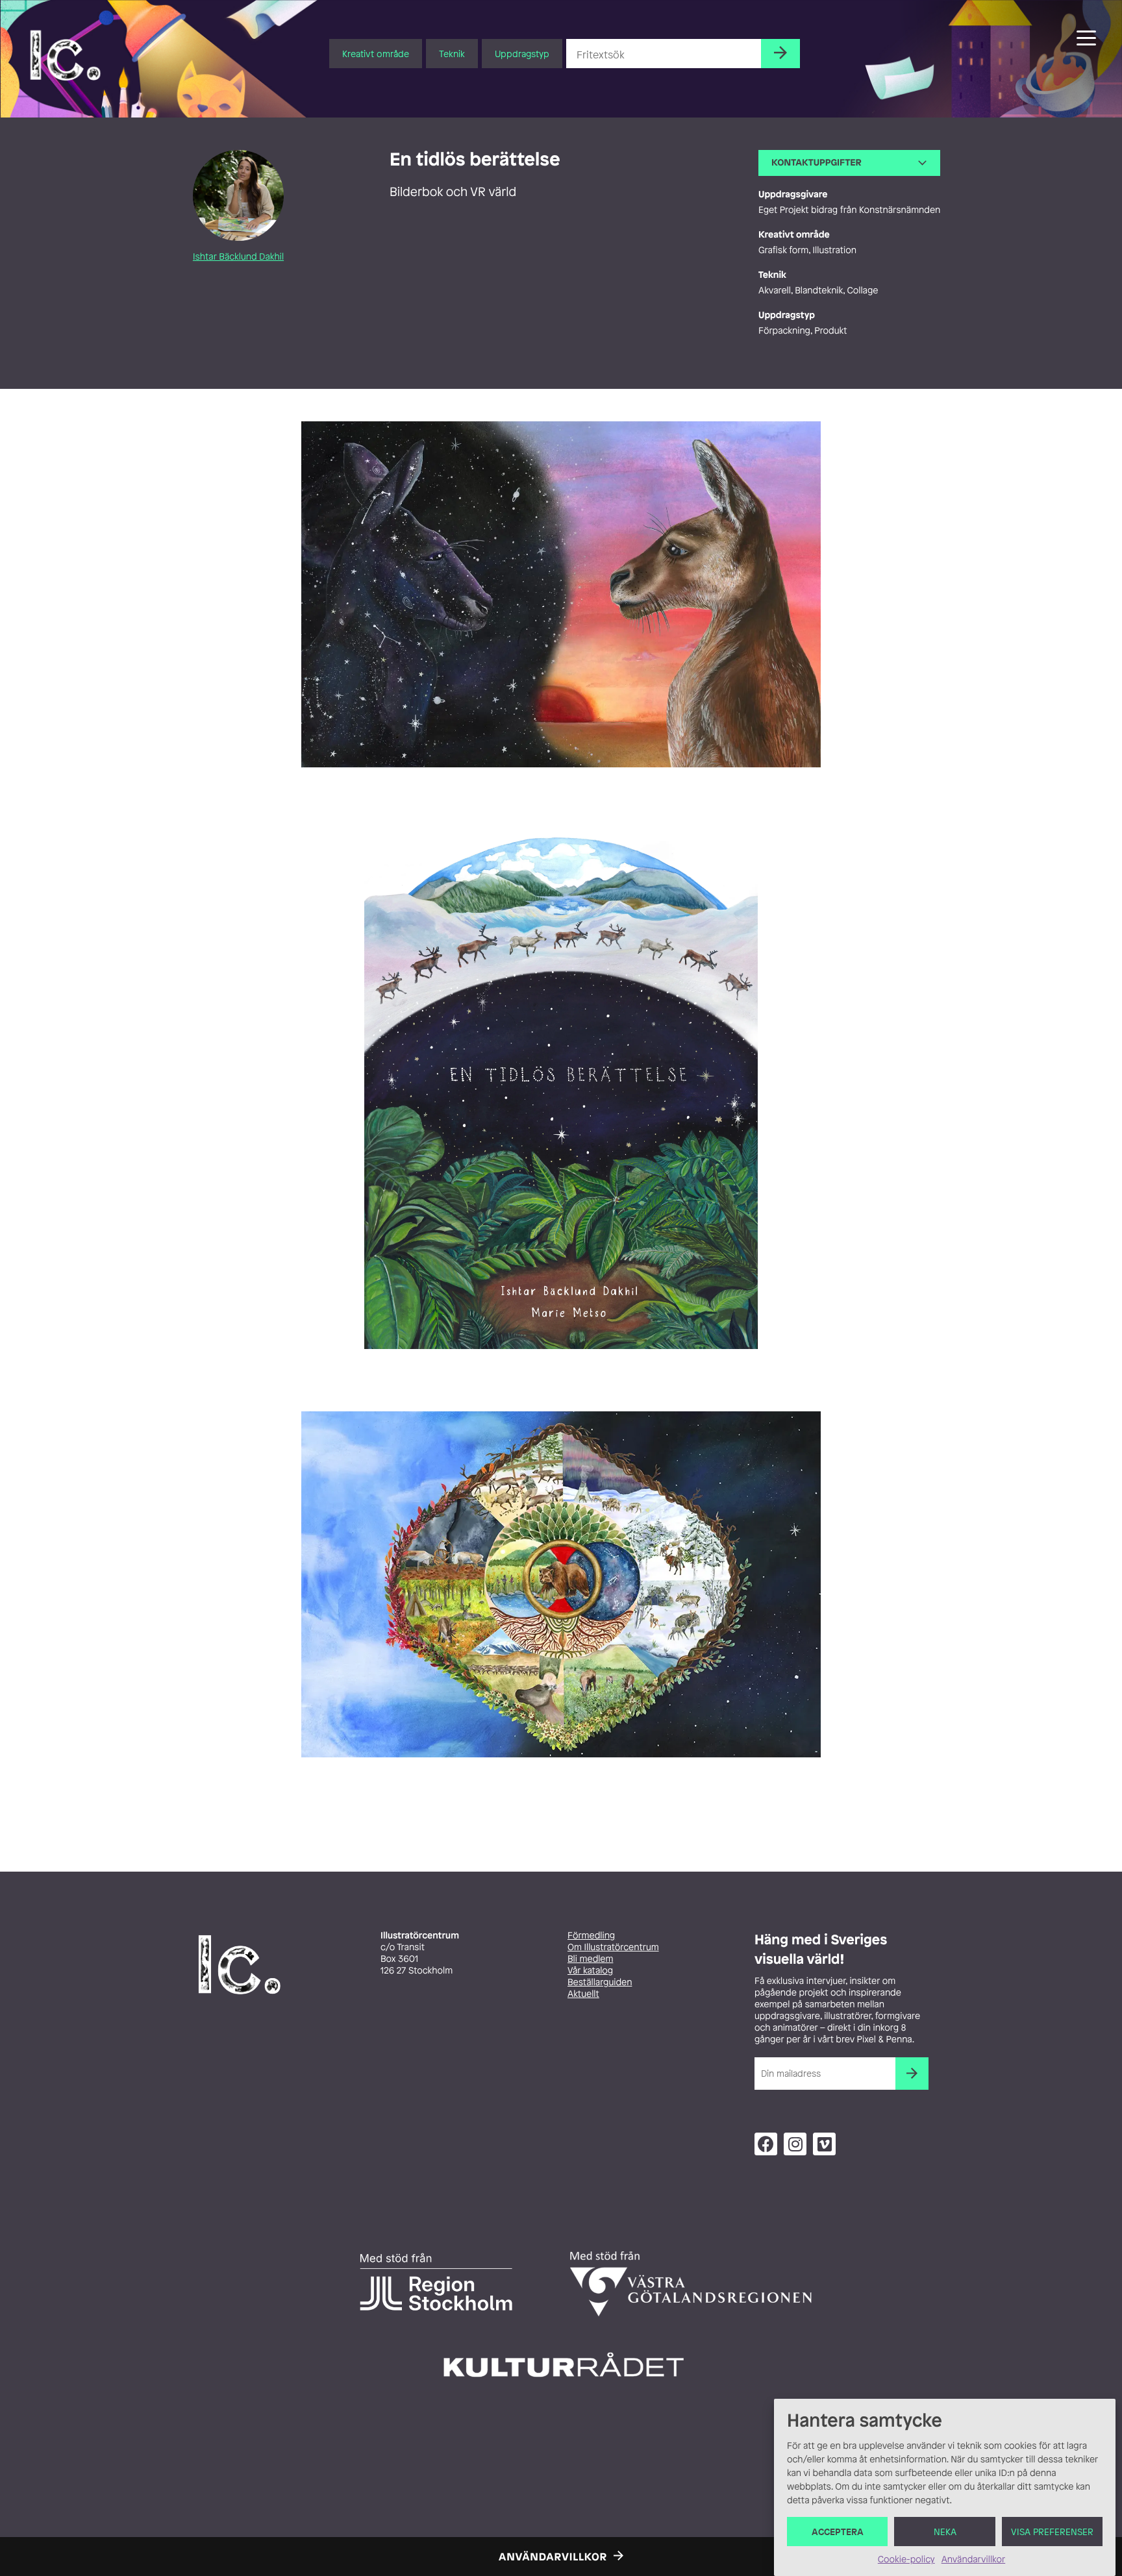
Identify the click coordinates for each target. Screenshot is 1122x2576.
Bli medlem (590, 1959)
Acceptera (838, 2532)
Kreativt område (376, 54)
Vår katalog (590, 1971)
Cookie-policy (906, 2559)
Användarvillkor (973, 2559)
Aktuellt (583, 1994)
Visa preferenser (1052, 2532)
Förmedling (591, 1936)
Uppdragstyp (522, 54)
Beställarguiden (600, 1982)
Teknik (452, 54)
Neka (945, 2532)
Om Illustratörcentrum (613, 1947)
